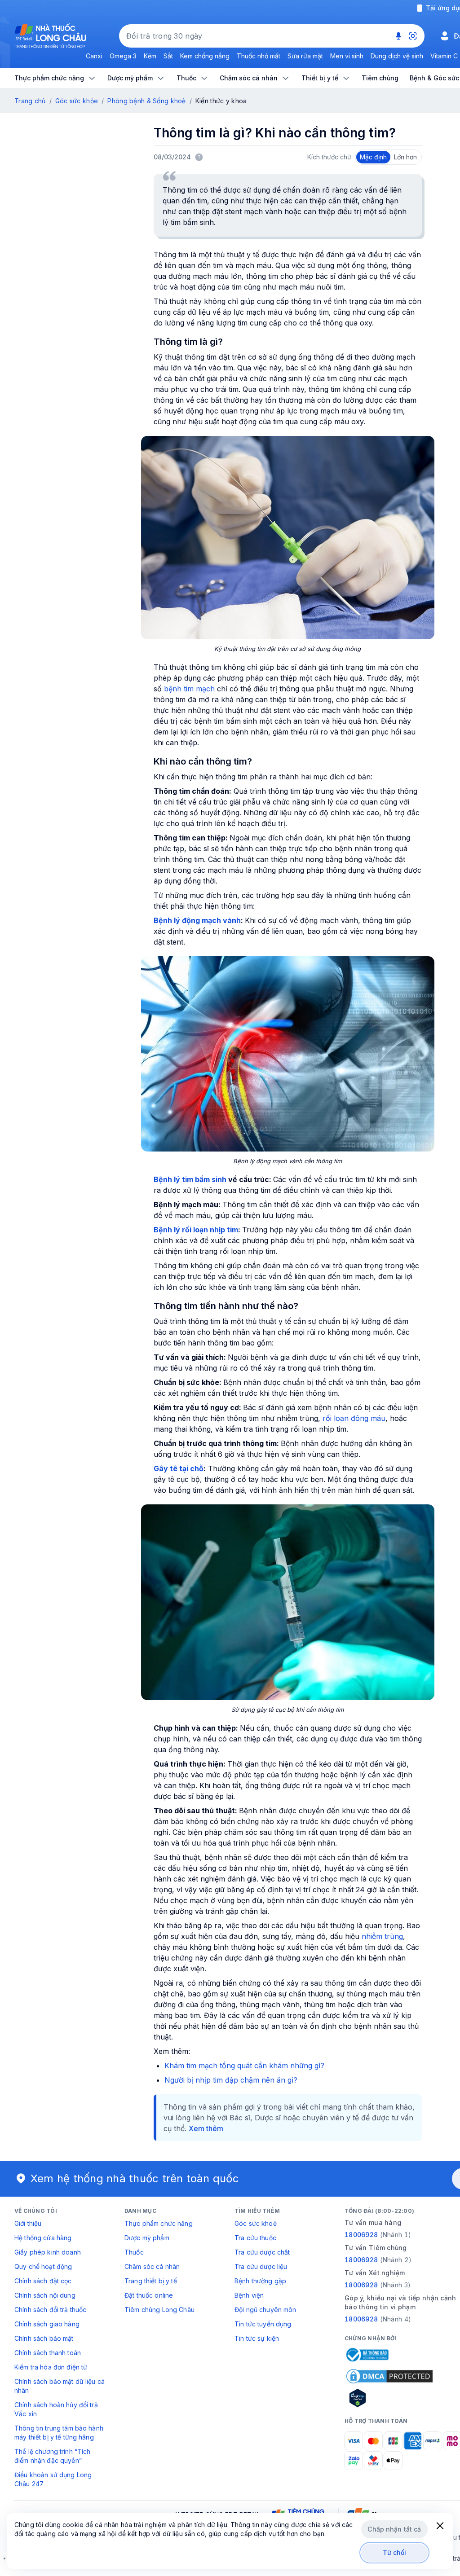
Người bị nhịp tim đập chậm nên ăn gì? (231, 2080)
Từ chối (395, 2552)
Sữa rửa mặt (305, 56)
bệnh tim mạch (189, 689)
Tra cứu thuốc (255, 2238)
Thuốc (134, 2252)
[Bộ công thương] (367, 2355)
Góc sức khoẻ (256, 2223)
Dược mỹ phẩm (147, 2238)
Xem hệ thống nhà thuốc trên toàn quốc (135, 2178)
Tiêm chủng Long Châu (159, 2310)
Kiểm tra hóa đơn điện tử (51, 2367)
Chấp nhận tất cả (394, 2529)
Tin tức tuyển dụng (263, 2324)
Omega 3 (123, 56)
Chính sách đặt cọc (43, 2281)
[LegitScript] (389, 2398)
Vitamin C (444, 56)
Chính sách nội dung (45, 2295)
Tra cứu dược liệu (261, 2266)
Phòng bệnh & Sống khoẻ (146, 101)
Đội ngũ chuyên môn (265, 2310)
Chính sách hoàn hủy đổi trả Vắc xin (56, 2409)
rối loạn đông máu (354, 1418)
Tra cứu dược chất (262, 2252)
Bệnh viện (249, 2295)
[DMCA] (389, 2376)
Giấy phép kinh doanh (48, 2252)
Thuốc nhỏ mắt (259, 56)
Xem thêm (206, 2128)
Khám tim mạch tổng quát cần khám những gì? (244, 2066)
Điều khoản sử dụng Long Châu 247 (53, 2479)
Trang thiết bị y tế (151, 2281)
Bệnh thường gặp (260, 2281)
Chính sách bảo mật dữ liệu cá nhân (60, 2386)
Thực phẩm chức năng (159, 2223)
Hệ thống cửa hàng (43, 2238)
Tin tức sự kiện (257, 2338)
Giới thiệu (28, 2223)
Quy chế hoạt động (43, 2266)
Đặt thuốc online (149, 2295)
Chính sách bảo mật (44, 2338)
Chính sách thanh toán (48, 2353)
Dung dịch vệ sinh (397, 56)
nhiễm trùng (382, 1936)
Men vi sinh (347, 56)
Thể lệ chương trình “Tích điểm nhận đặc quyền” (53, 2456)
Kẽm (150, 56)
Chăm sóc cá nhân (152, 2266)
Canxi (94, 56)
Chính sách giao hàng (47, 2324)
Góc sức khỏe (77, 101)
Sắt (168, 56)
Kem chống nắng (205, 56)
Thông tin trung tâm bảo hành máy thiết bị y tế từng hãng (59, 2433)
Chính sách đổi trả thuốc (50, 2310)
